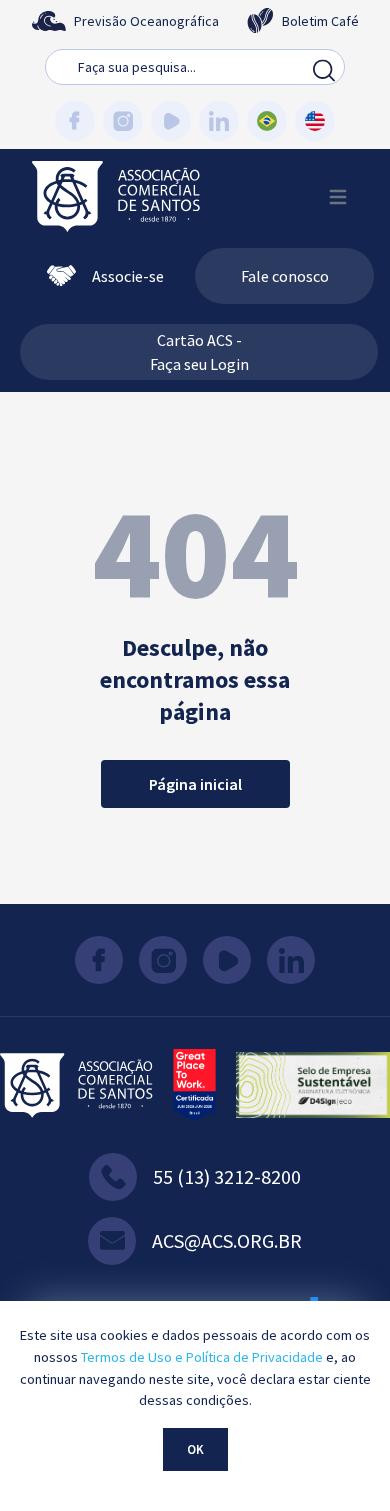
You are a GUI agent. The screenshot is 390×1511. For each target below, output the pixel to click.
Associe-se (128, 276)
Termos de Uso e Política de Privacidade (202, 1357)
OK (195, 1449)
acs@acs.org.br (227, 1240)
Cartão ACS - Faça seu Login (199, 352)
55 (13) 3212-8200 (227, 1176)
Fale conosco (285, 276)
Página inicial (195, 784)
